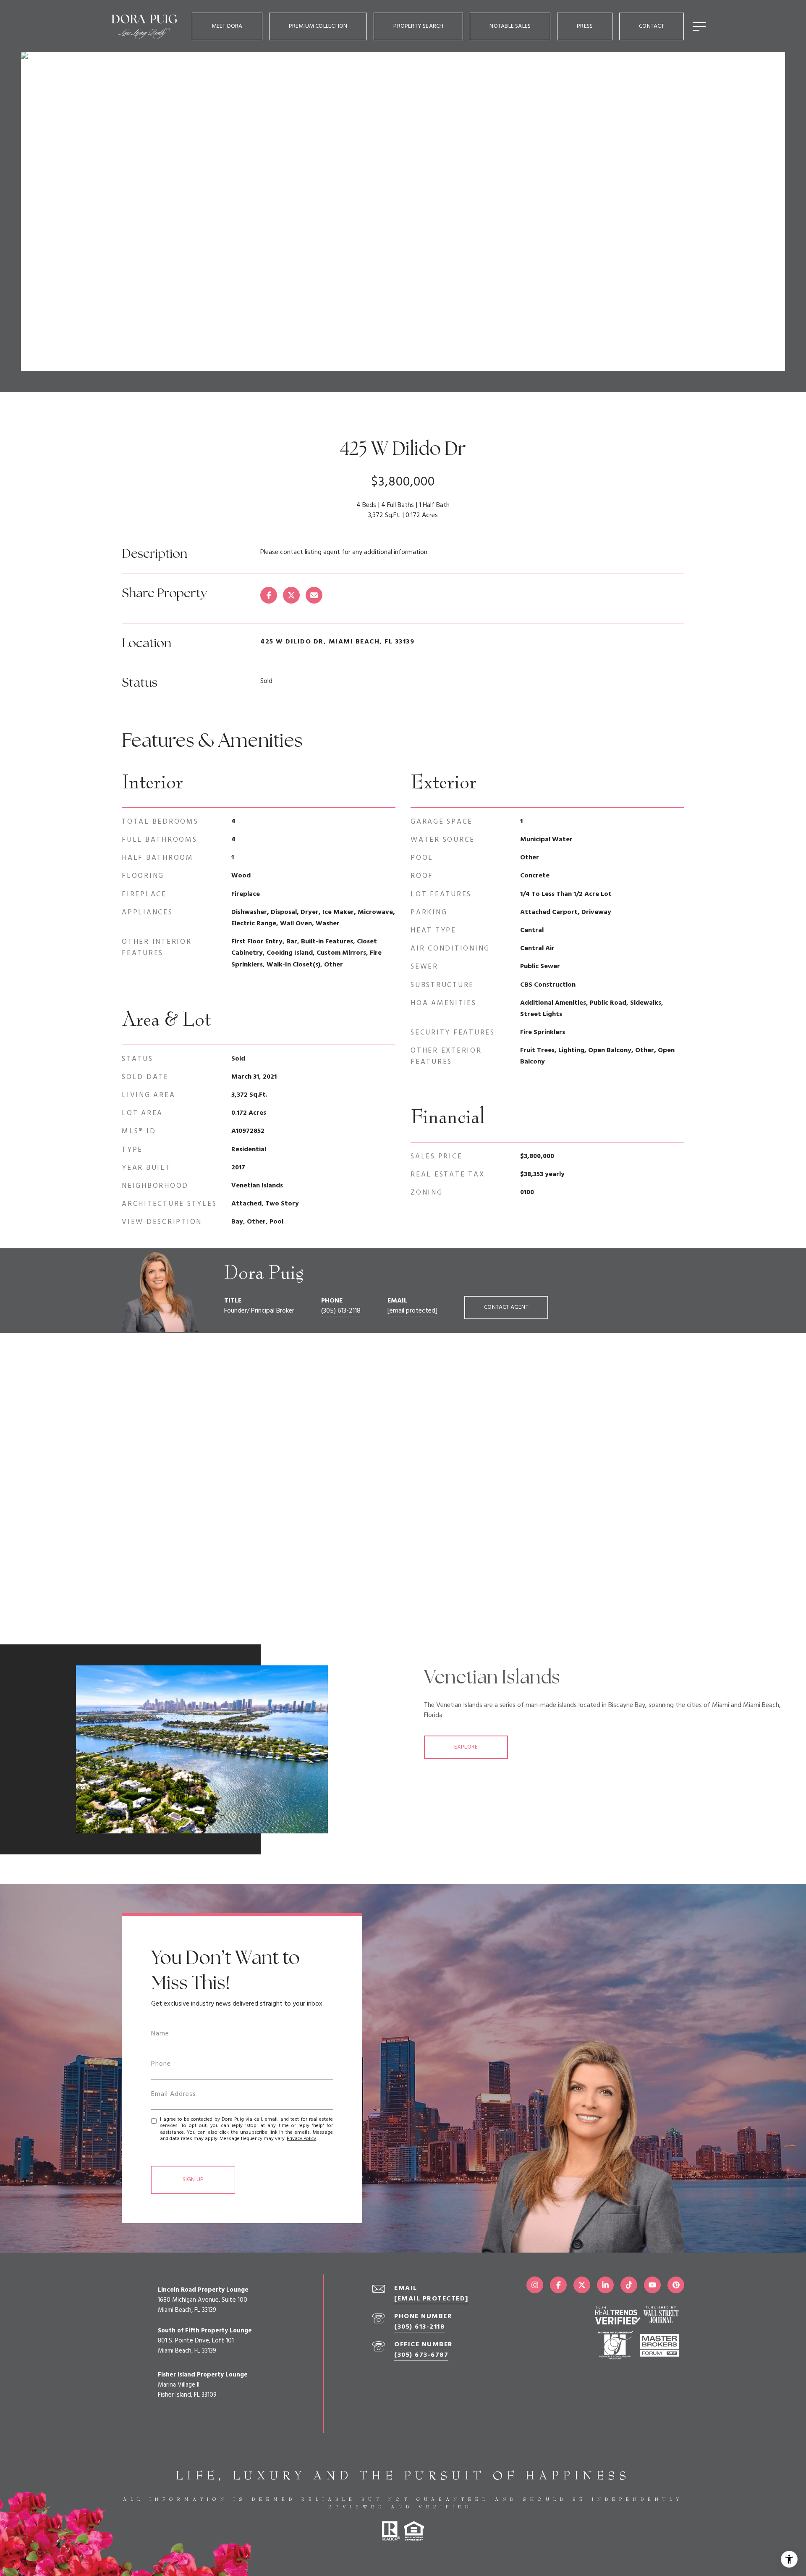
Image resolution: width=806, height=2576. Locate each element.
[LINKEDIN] (605, 2285)
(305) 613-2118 (341, 1311)
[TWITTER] (582, 2285)
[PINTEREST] (676, 2285)
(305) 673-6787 (421, 2355)
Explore (466, 1747)
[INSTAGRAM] (535, 2285)
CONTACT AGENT (506, 1307)
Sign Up (193, 2180)
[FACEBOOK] (558, 2285)
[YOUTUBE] (652, 2285)
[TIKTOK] (629, 2285)
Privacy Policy (301, 2139)
